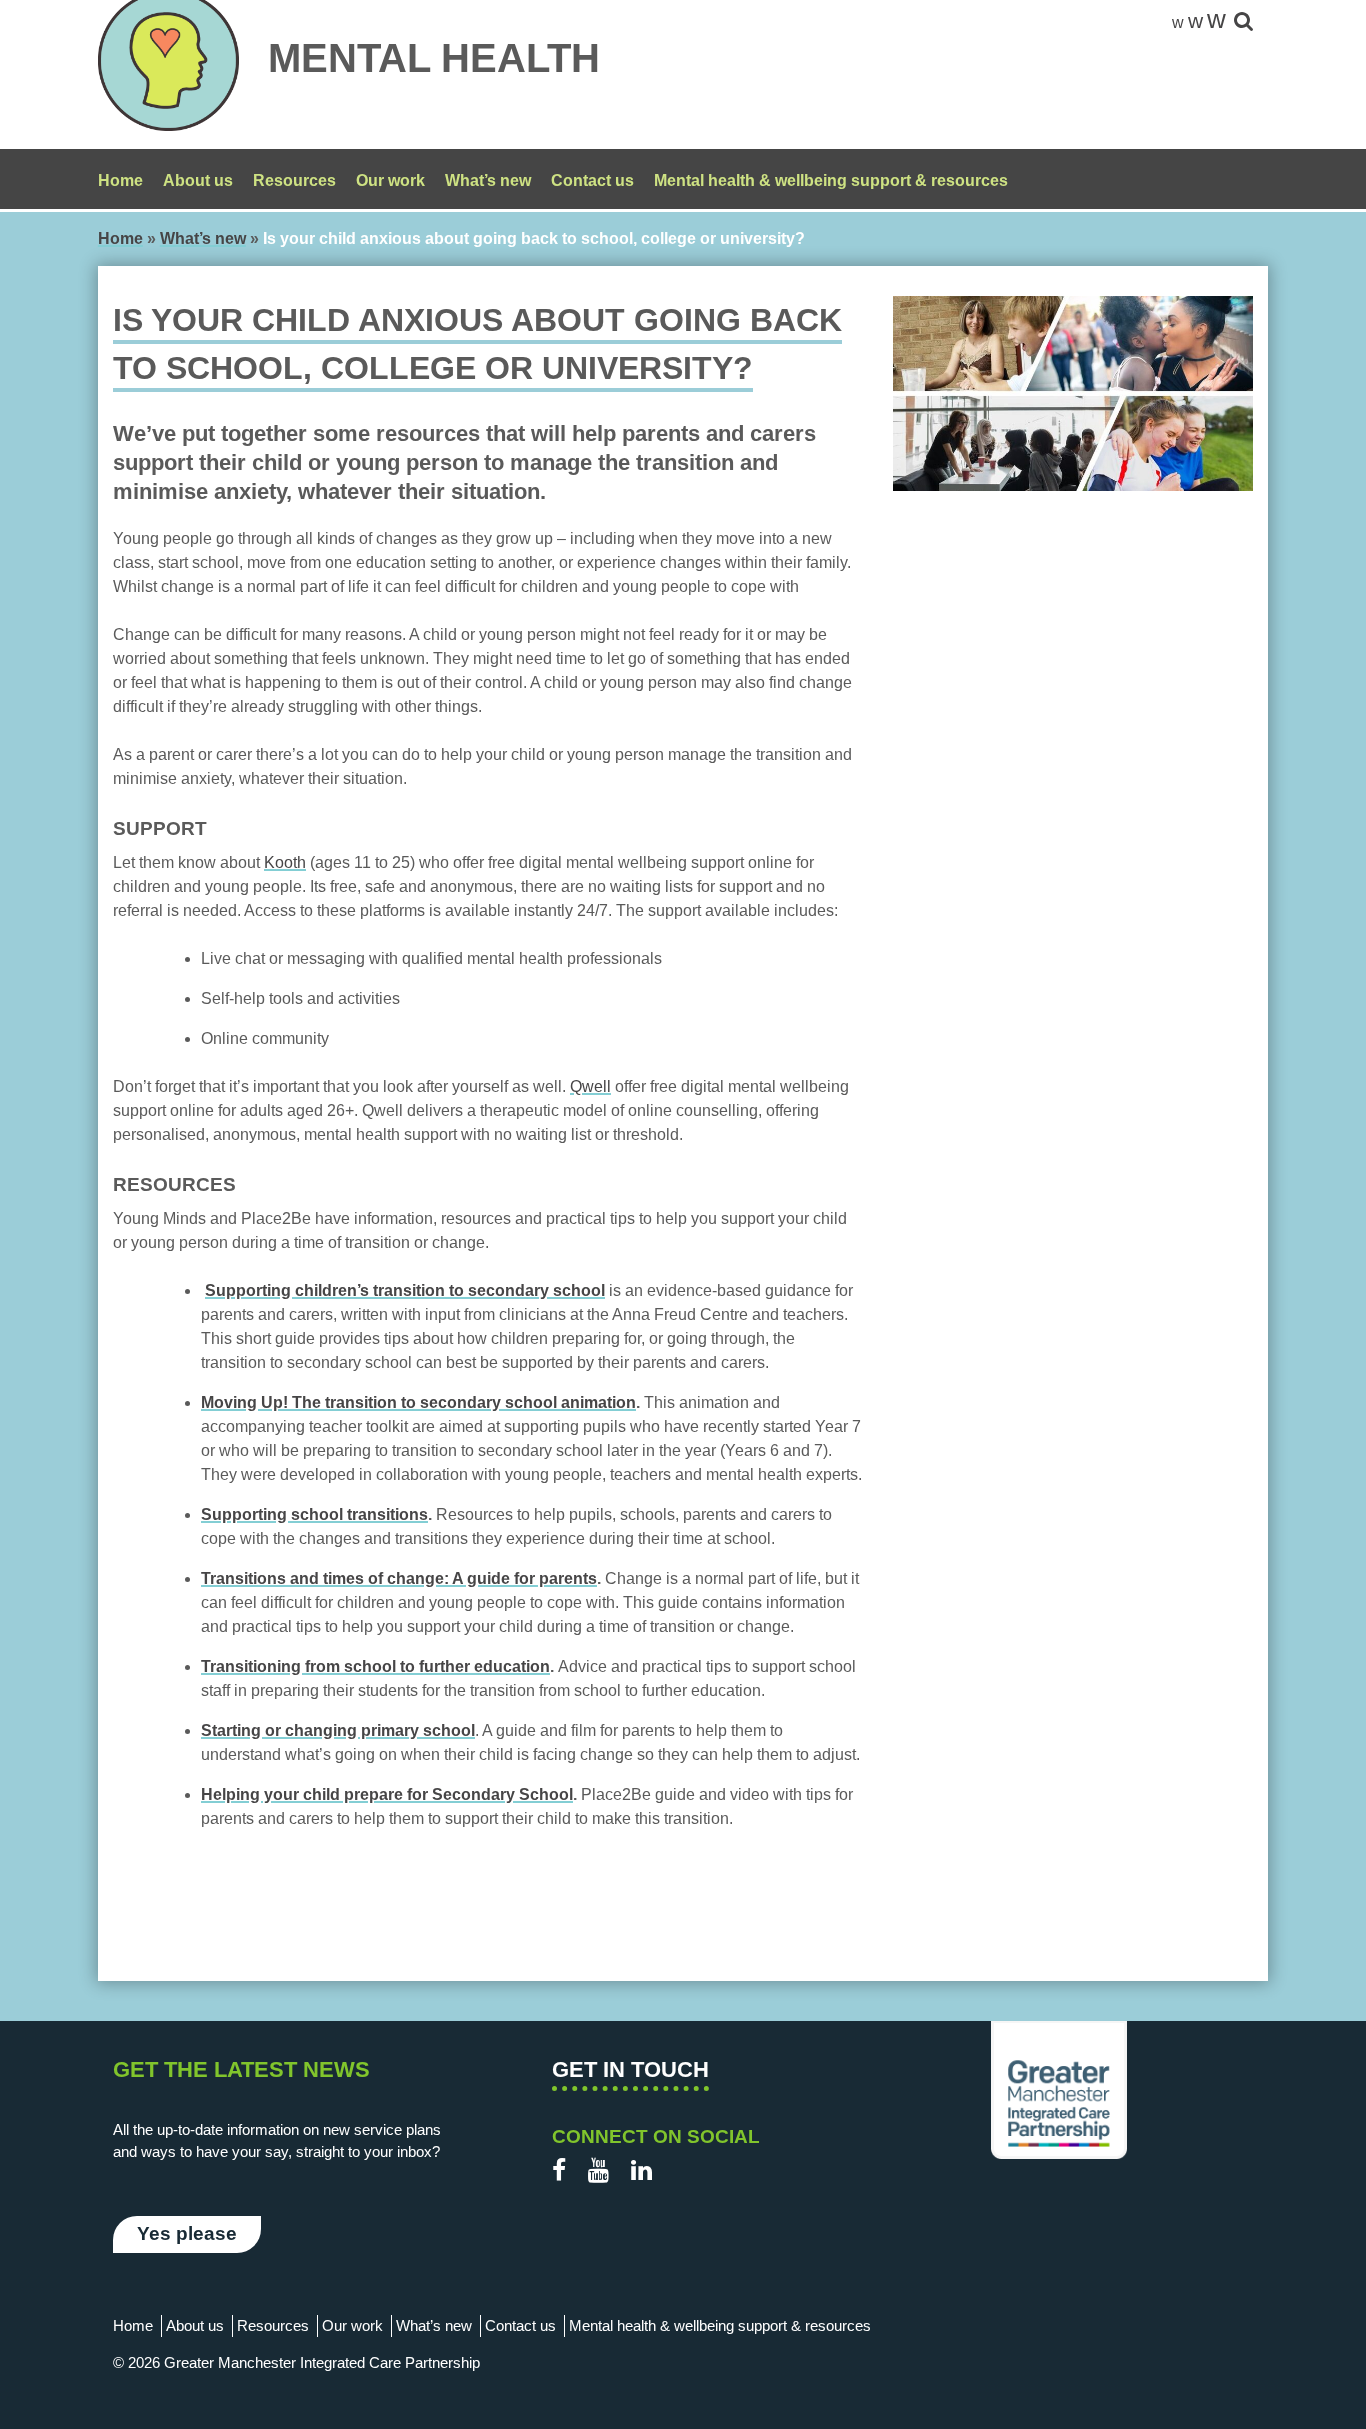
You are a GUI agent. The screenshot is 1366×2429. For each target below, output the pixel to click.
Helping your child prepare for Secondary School (387, 1794)
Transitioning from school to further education (375, 1666)
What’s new (488, 180)
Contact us (592, 180)
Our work (390, 180)
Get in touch (630, 2069)
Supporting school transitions (314, 1514)
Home (120, 180)
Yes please (187, 2233)
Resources (294, 180)
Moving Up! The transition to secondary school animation (418, 1402)
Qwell (590, 1086)
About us (198, 180)
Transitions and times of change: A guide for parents (399, 1578)
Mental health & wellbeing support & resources (831, 180)
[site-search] (1243, 22)
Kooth (285, 862)
